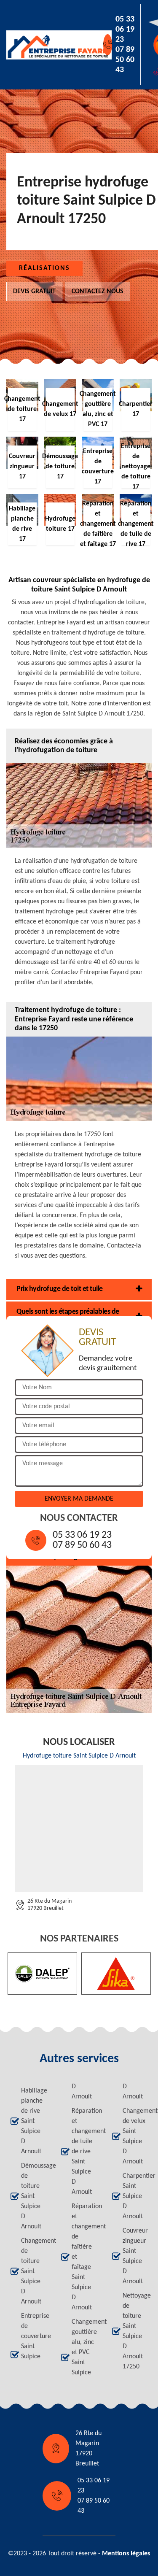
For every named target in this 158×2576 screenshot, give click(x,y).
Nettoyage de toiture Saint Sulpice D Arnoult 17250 (135, 2331)
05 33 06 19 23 (125, 30)
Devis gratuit (34, 292)
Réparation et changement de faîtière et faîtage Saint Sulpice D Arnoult (84, 2257)
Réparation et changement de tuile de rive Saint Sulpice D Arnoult (84, 2152)
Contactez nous (98, 292)
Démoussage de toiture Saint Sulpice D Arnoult (33, 2196)
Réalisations (44, 268)
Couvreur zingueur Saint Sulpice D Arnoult (135, 2256)
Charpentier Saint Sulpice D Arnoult (135, 2196)
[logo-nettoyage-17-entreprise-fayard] (45, 45)
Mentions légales (126, 2554)
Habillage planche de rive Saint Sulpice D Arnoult (33, 2121)
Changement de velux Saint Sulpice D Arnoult (135, 2136)
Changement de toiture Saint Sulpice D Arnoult (33, 2271)
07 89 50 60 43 (125, 60)
